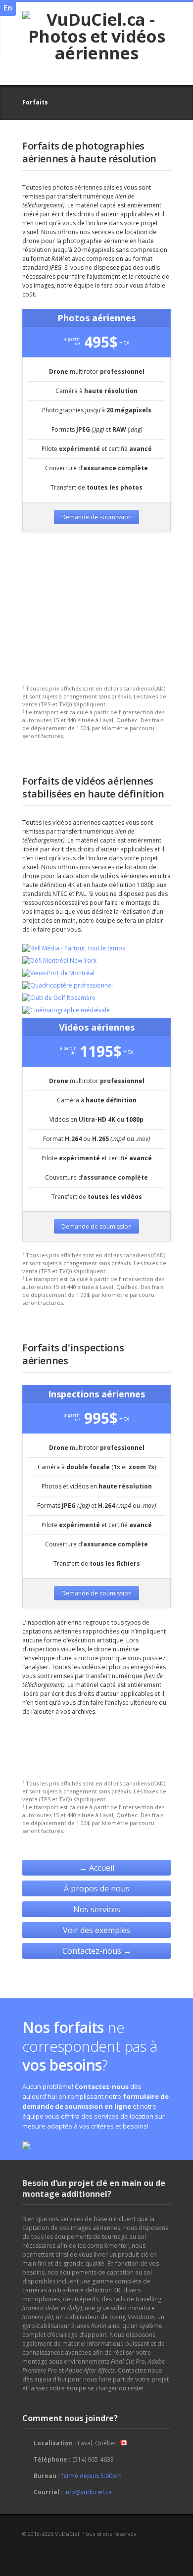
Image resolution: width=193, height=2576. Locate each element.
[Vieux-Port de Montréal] (58, 973)
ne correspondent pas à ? (90, 2046)
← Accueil (97, 1868)
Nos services (97, 1909)
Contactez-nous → (97, 1951)
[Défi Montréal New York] (59, 961)
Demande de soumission (96, 517)
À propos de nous (97, 1888)
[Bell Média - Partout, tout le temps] (74, 948)
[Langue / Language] (8, 8)
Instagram (45, 2552)
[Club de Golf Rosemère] (59, 998)
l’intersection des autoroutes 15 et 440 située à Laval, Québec (93, 716)
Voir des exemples (96, 1930)
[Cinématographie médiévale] (66, 1010)
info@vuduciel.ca (88, 2492)
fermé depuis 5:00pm (92, 2476)
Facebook (29, 2552)
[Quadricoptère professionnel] (68, 986)
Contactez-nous (102, 2086)
